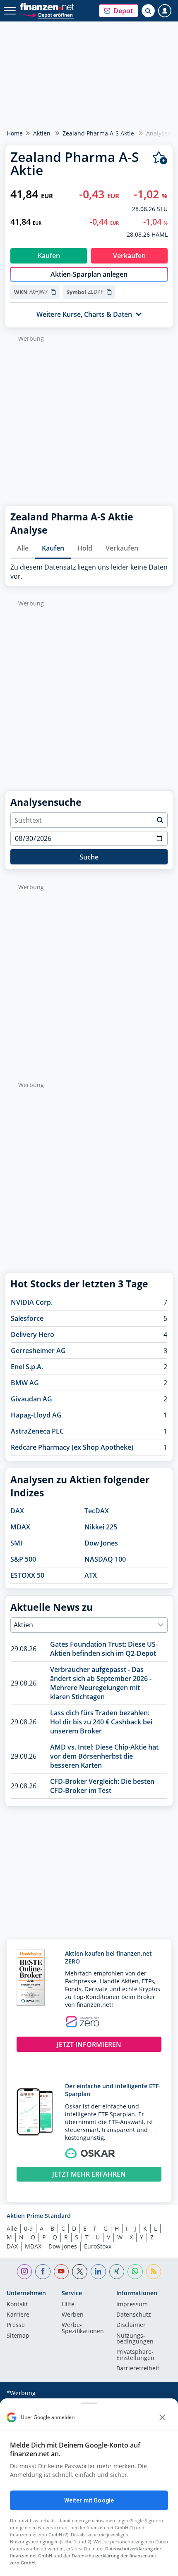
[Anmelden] (165, 11)
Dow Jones (101, 1543)
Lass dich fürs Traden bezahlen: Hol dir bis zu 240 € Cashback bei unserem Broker (101, 1722)
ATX (91, 1575)
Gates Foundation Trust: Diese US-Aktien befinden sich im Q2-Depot (104, 1649)
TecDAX (97, 1511)
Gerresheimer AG (38, 1351)
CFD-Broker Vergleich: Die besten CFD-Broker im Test (102, 1786)
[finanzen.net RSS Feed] (154, 2272)
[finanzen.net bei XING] (117, 2272)
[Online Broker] (48, 15)
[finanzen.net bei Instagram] (25, 2272)
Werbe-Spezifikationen (83, 2328)
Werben (73, 2315)
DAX (17, 1511)
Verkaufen (122, 548)
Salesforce (27, 1318)
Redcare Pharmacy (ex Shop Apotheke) (72, 1447)
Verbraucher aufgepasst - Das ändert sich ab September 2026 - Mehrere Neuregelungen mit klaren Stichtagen (101, 1683)
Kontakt (17, 2305)
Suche (89, 857)
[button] (119, 11)
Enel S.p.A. (27, 1367)
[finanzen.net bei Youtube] (61, 2272)
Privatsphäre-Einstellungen (135, 2355)
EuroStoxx (98, 2246)
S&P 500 (23, 1559)
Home (15, 133)
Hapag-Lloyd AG (36, 1415)
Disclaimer (131, 2325)
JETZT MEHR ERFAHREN (89, 2174)
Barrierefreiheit (138, 2369)
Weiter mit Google (89, 2500)
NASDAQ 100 (105, 1559)
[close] (162, 2417)
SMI (16, 1543)
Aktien (42, 133)
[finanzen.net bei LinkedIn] (98, 2272)
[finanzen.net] (47, 7)
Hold (85, 548)
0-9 (28, 2228)
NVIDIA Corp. (32, 1302)
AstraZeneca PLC (37, 1431)
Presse (16, 2325)
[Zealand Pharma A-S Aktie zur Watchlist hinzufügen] (160, 158)
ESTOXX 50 (27, 1575)
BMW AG (25, 1383)
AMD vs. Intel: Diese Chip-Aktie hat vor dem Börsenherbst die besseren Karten (104, 1756)
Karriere (18, 2315)
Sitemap (18, 2336)
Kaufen (53, 548)
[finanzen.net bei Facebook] (43, 2272)
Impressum (132, 2305)
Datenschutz (134, 2315)
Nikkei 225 (101, 1527)
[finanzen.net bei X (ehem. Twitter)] (80, 2272)
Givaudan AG (31, 1399)
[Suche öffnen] (148, 11)
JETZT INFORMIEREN (89, 2044)
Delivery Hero (32, 1334)
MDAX (20, 1527)
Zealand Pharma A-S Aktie (98, 133)
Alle (23, 548)
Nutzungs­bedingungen (135, 2339)
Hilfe (68, 2305)
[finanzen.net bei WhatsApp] (135, 2272)
